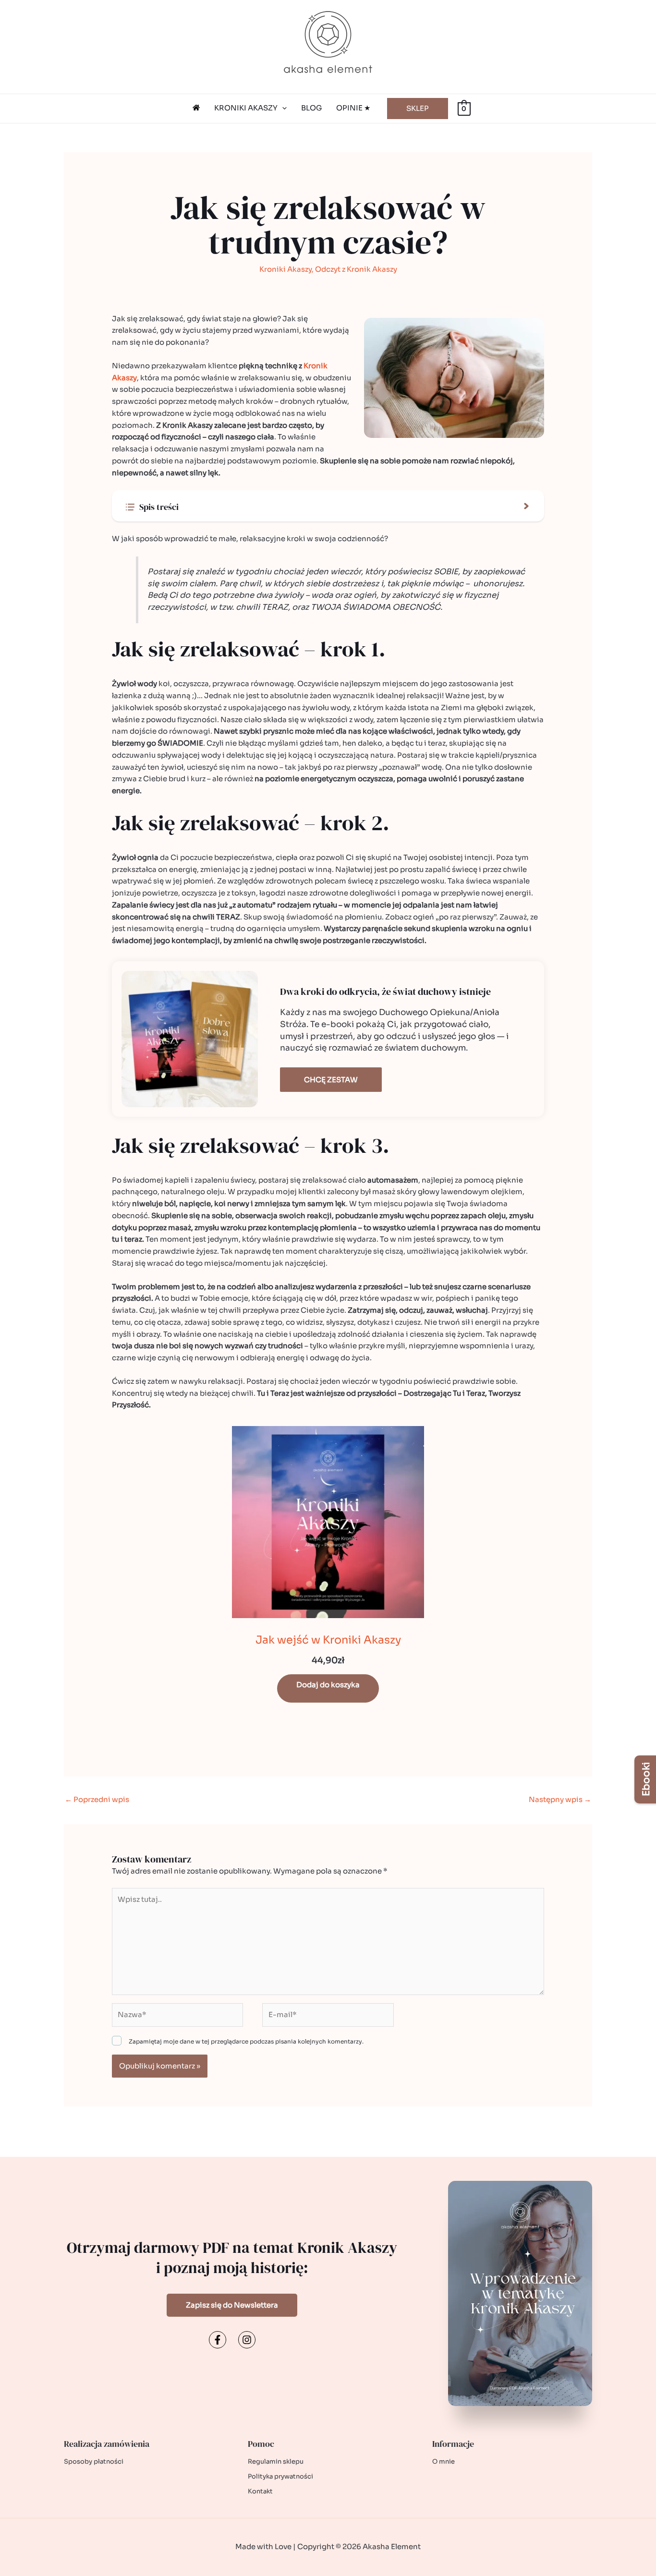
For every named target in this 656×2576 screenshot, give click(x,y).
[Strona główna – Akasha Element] (196, 108)
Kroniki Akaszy (285, 269)
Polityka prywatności (280, 2476)
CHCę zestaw (331, 1080)
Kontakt (260, 2491)
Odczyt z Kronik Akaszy (356, 269)
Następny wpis (560, 1799)
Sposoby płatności (94, 2461)
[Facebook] (218, 2340)
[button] (282, 108)
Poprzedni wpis (97, 1799)
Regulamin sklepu (276, 2461)
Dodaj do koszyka (328, 1685)
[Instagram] (247, 2340)
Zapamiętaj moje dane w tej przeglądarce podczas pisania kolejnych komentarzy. (246, 2041)
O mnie (443, 2461)
